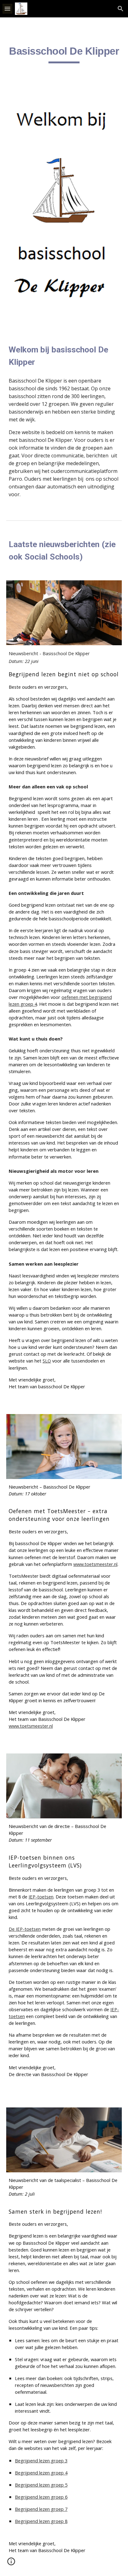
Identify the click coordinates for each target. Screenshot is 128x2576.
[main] (64, 54)
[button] (7, 9)
